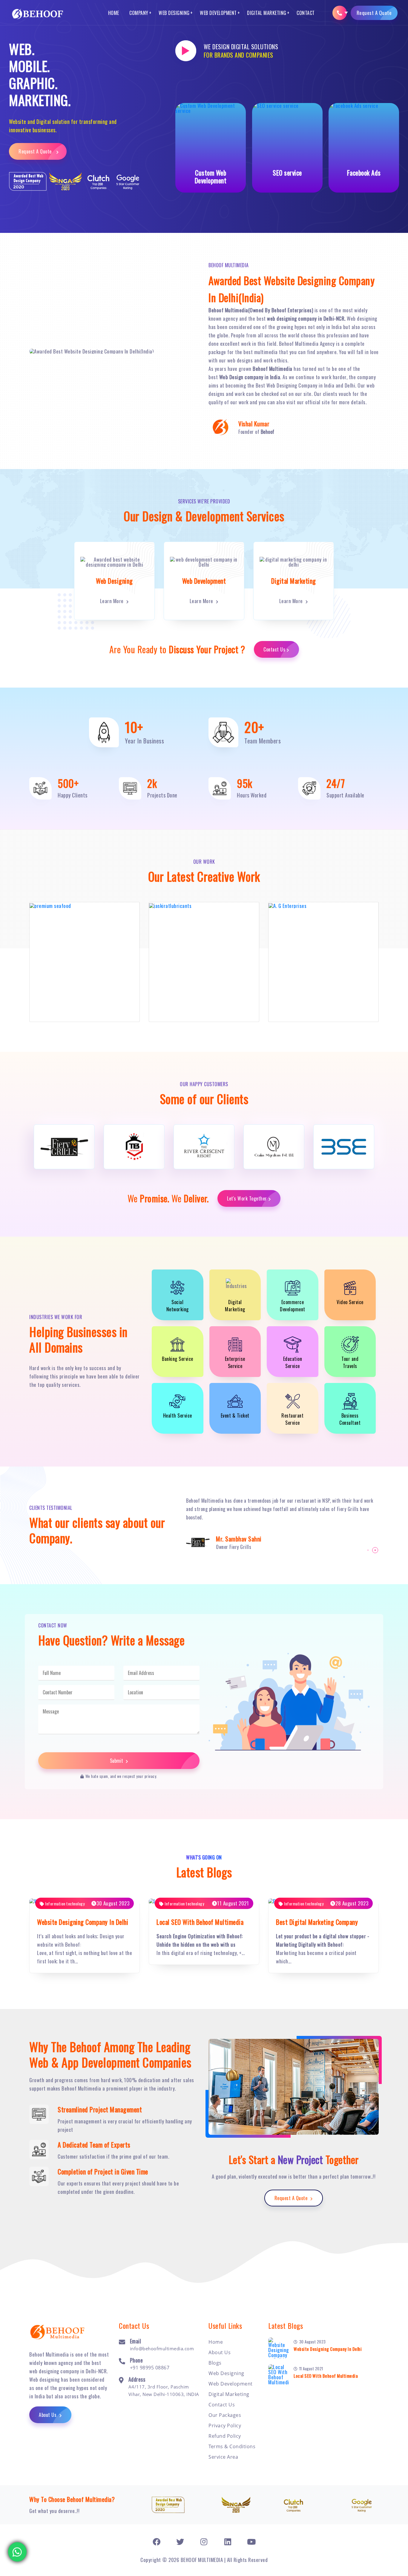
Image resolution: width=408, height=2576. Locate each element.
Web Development (218, 13)
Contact (306, 13)
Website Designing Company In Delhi (83, 1922)
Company (139, 13)
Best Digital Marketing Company (317, 1922)
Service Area (223, 2457)
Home (114, 13)
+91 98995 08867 (150, 2368)
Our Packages (225, 2415)
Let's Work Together (247, 1198)
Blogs (215, 2363)
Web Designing (174, 13)
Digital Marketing (267, 13)
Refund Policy (225, 2436)
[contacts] (340, 13)
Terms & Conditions (232, 2446)
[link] (157, 2542)
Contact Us (274, 649)
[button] (368, 1550)
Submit (117, 1761)
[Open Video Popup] (186, 51)
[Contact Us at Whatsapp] (17, 2551)
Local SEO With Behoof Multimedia (200, 1922)
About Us (48, 2415)
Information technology (64, 1903)
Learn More (113, 601)
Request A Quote (374, 13)
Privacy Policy (225, 2426)
